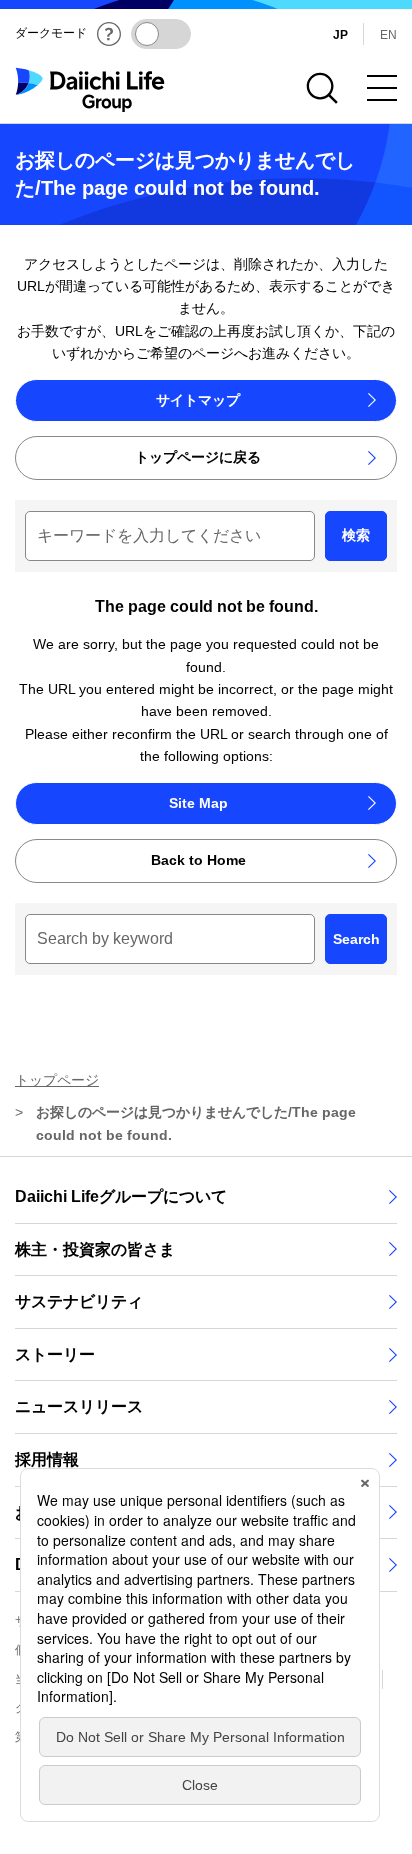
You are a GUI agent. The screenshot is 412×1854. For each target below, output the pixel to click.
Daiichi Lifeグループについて (121, 1196)
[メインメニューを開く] (382, 88)
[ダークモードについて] (109, 34)
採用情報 (47, 1459)
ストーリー (55, 1354)
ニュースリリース (79, 1406)
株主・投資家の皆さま (95, 1249)
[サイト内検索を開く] (322, 88)
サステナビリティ (79, 1301)
